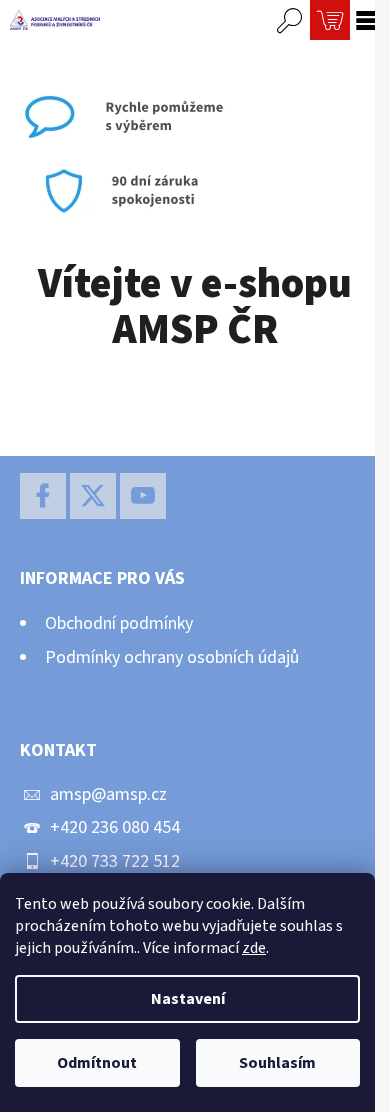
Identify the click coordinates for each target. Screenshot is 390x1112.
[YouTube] (143, 496)
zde (254, 948)
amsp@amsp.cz (108, 794)
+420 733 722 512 (115, 861)
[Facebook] (43, 496)
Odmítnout (97, 1063)
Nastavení (188, 999)
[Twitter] (93, 496)
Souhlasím (277, 1063)
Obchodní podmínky (119, 623)
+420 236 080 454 (115, 827)
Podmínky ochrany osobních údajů (172, 657)
